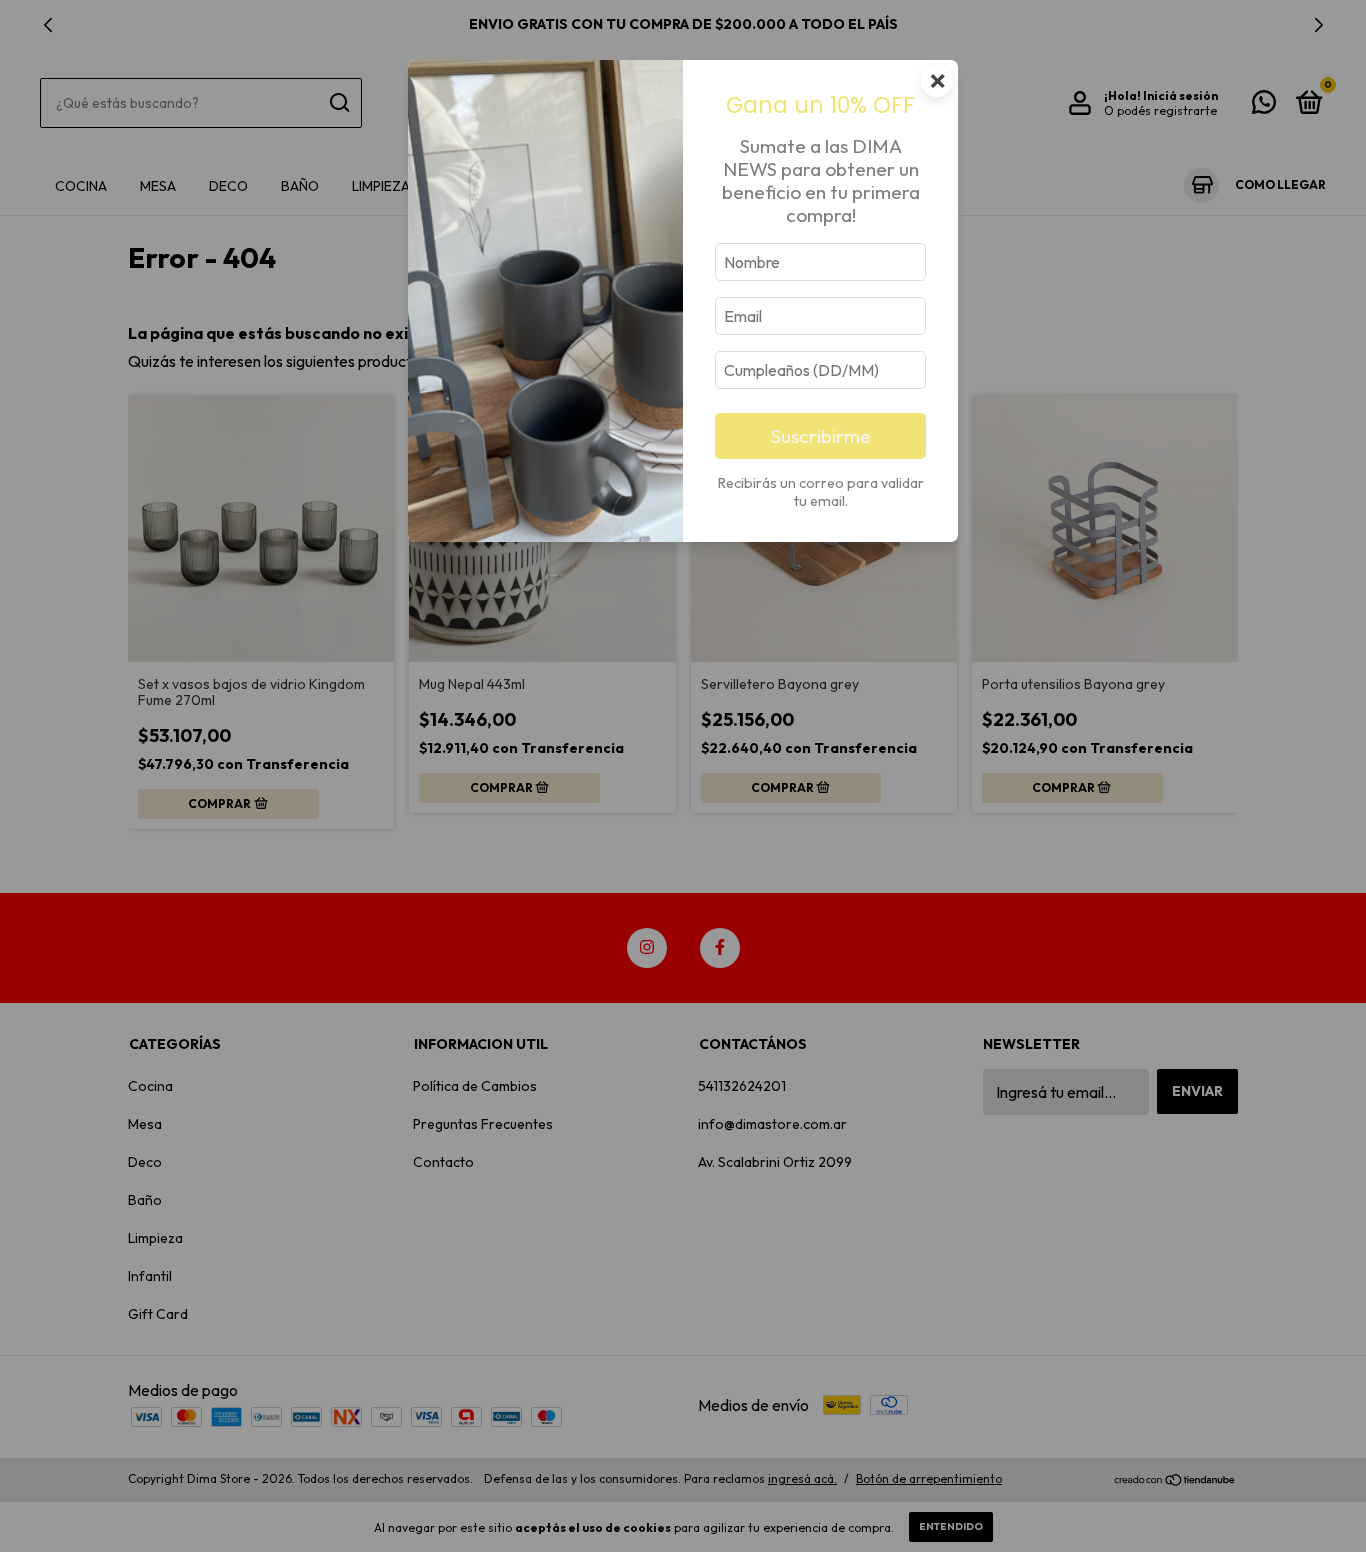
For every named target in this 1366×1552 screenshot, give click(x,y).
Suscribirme (821, 436)
